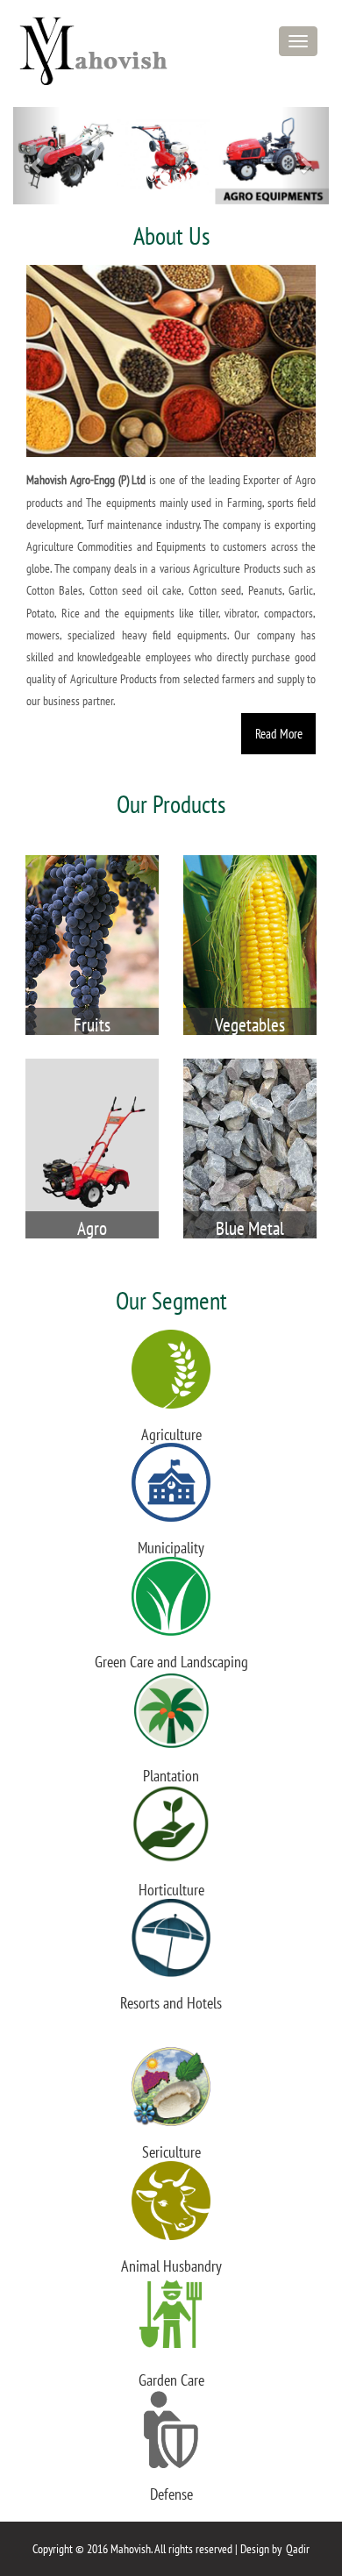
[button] (37, 156)
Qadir (298, 2549)
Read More (279, 733)
